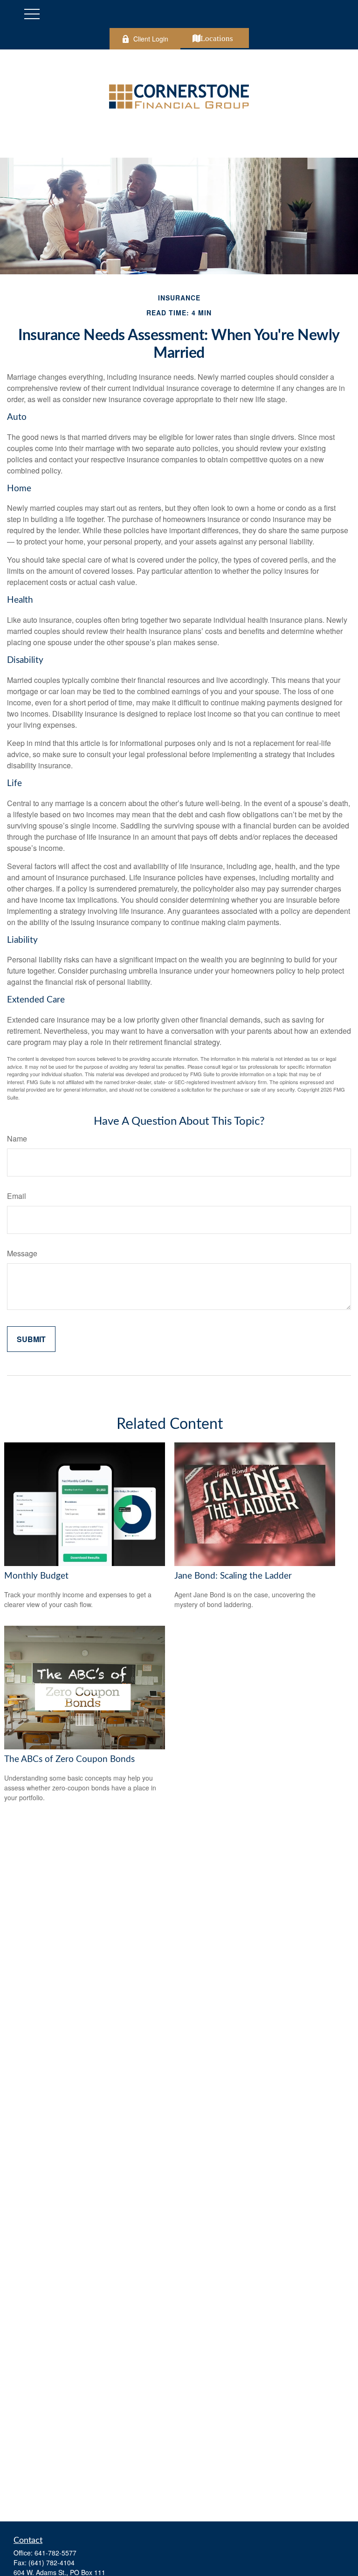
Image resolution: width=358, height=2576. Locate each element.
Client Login (151, 39)
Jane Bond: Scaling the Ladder (233, 1576)
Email (17, 1196)
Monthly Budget (36, 1576)
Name (17, 1138)
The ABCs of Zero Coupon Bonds (69, 1759)
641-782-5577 (55, 2553)
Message (22, 1253)
